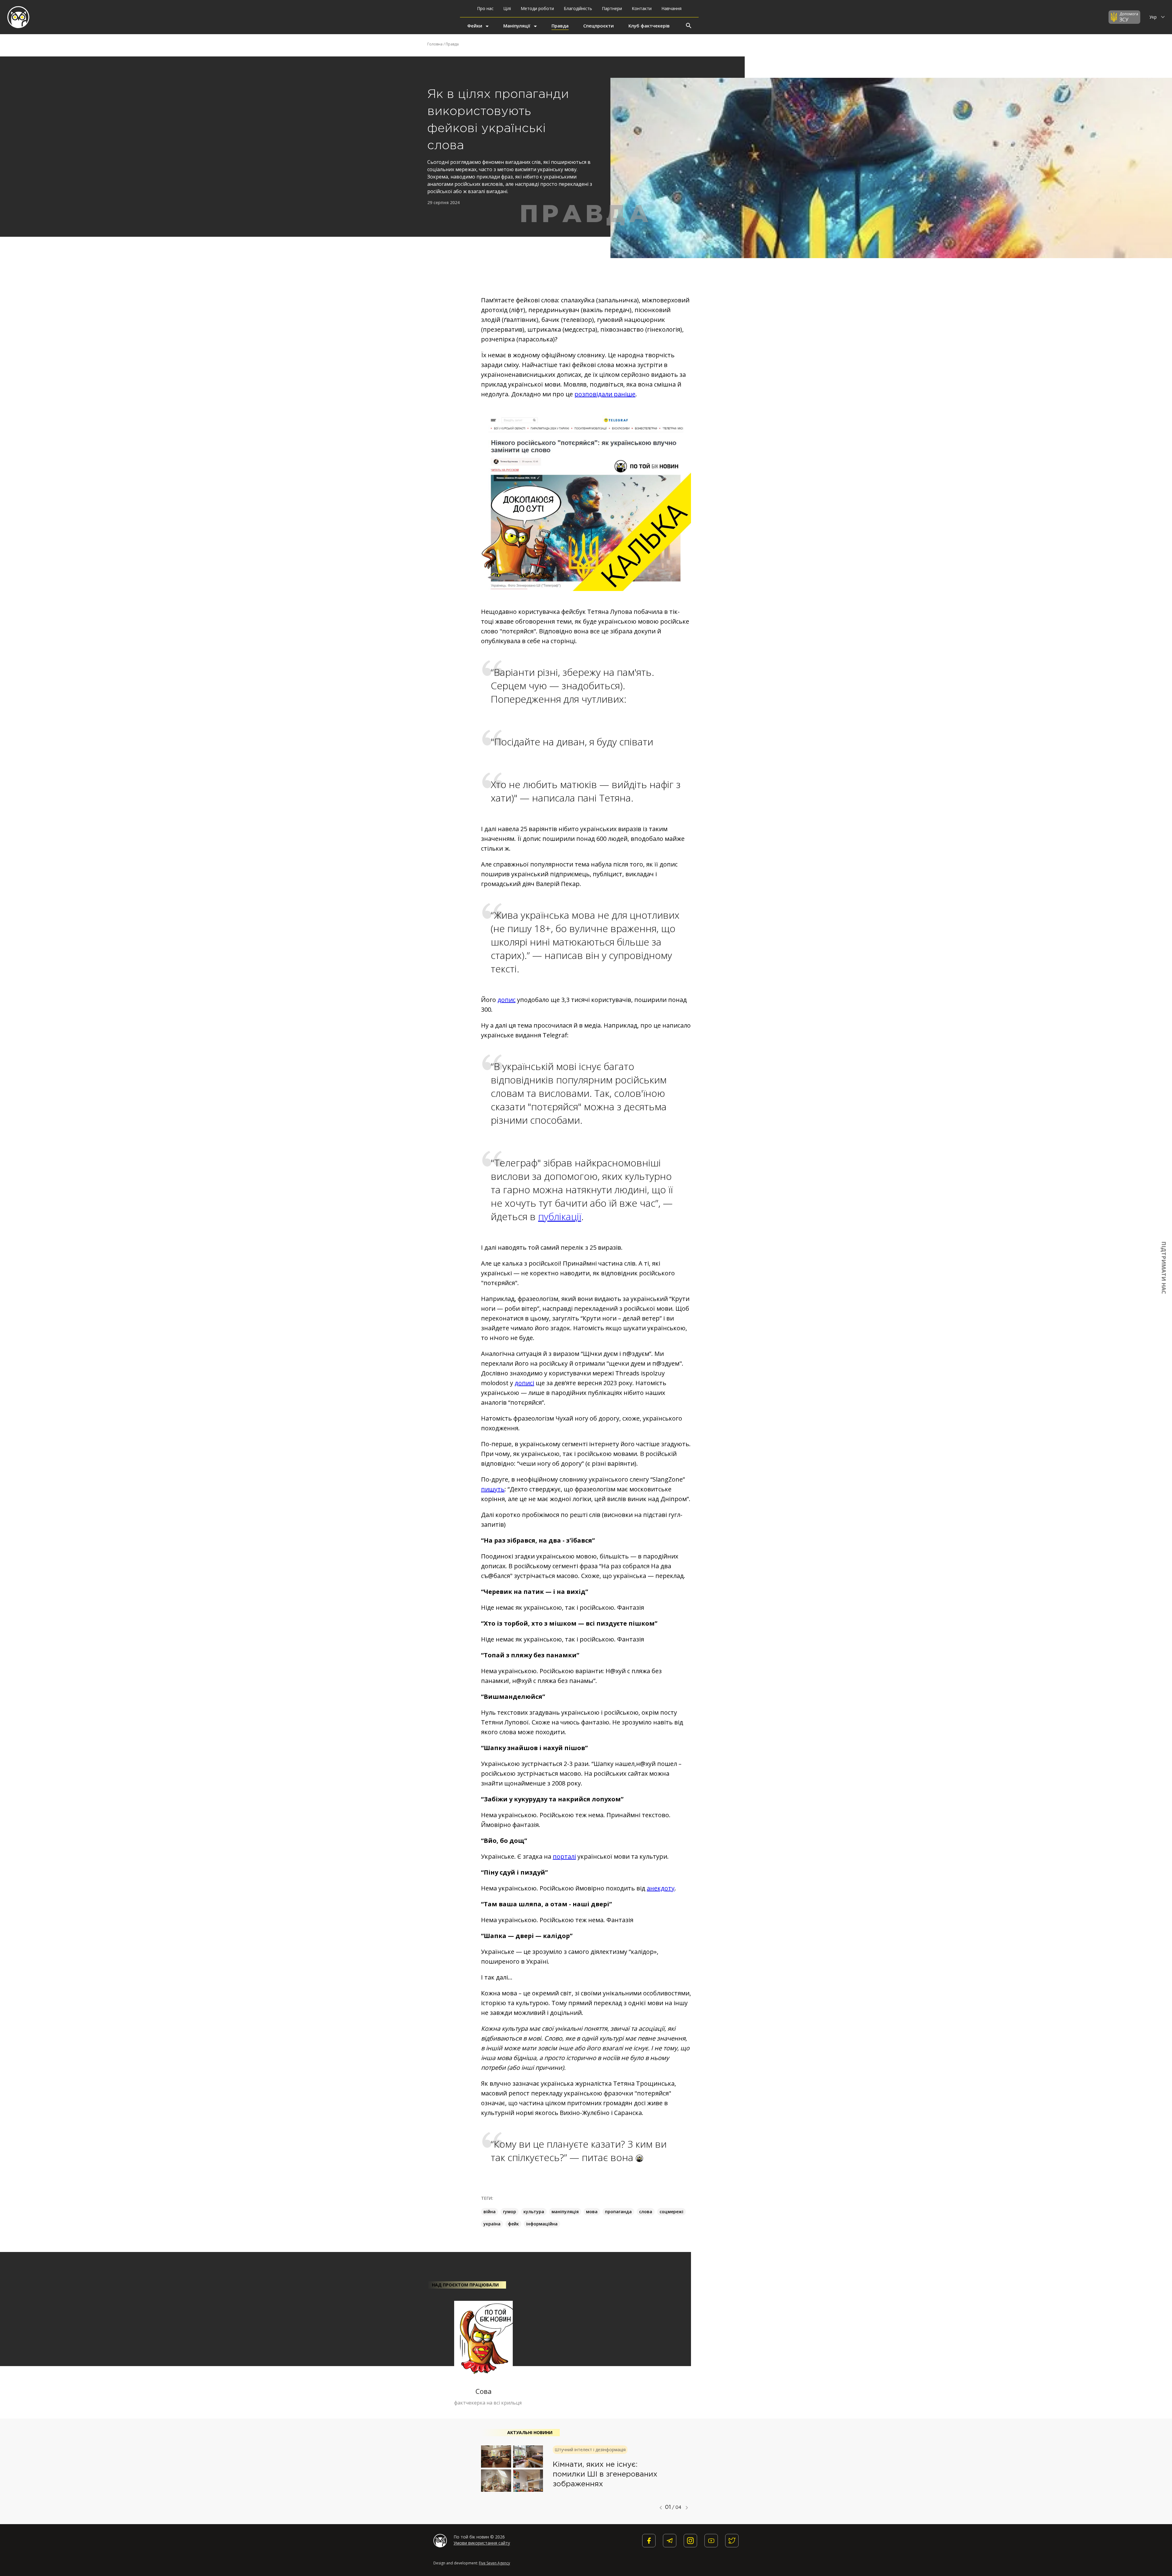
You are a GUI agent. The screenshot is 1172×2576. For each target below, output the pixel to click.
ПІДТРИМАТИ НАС (1164, 1268)
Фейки (475, 26)
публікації (560, 1216)
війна (490, 2212)
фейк (513, 2224)
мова (592, 2212)
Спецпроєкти (599, 26)
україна (492, 2224)
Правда (560, 26)
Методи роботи (537, 8)
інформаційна (542, 2224)
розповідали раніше (605, 394)
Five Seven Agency (494, 2563)
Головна (435, 44)
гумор (510, 2212)
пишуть (493, 1489)
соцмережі (671, 2212)
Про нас (485, 8)
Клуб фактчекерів (649, 26)
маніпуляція (565, 2212)
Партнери (612, 8)
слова (646, 2212)
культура (534, 2212)
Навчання (671, 8)
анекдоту (661, 1888)
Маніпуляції (517, 26)
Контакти (642, 8)
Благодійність (578, 8)
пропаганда (618, 2212)
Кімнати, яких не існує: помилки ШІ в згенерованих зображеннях (605, 2474)
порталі (564, 1856)
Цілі (507, 8)
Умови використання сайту (482, 2543)
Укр (1154, 17)
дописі (524, 1383)
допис (506, 1000)
